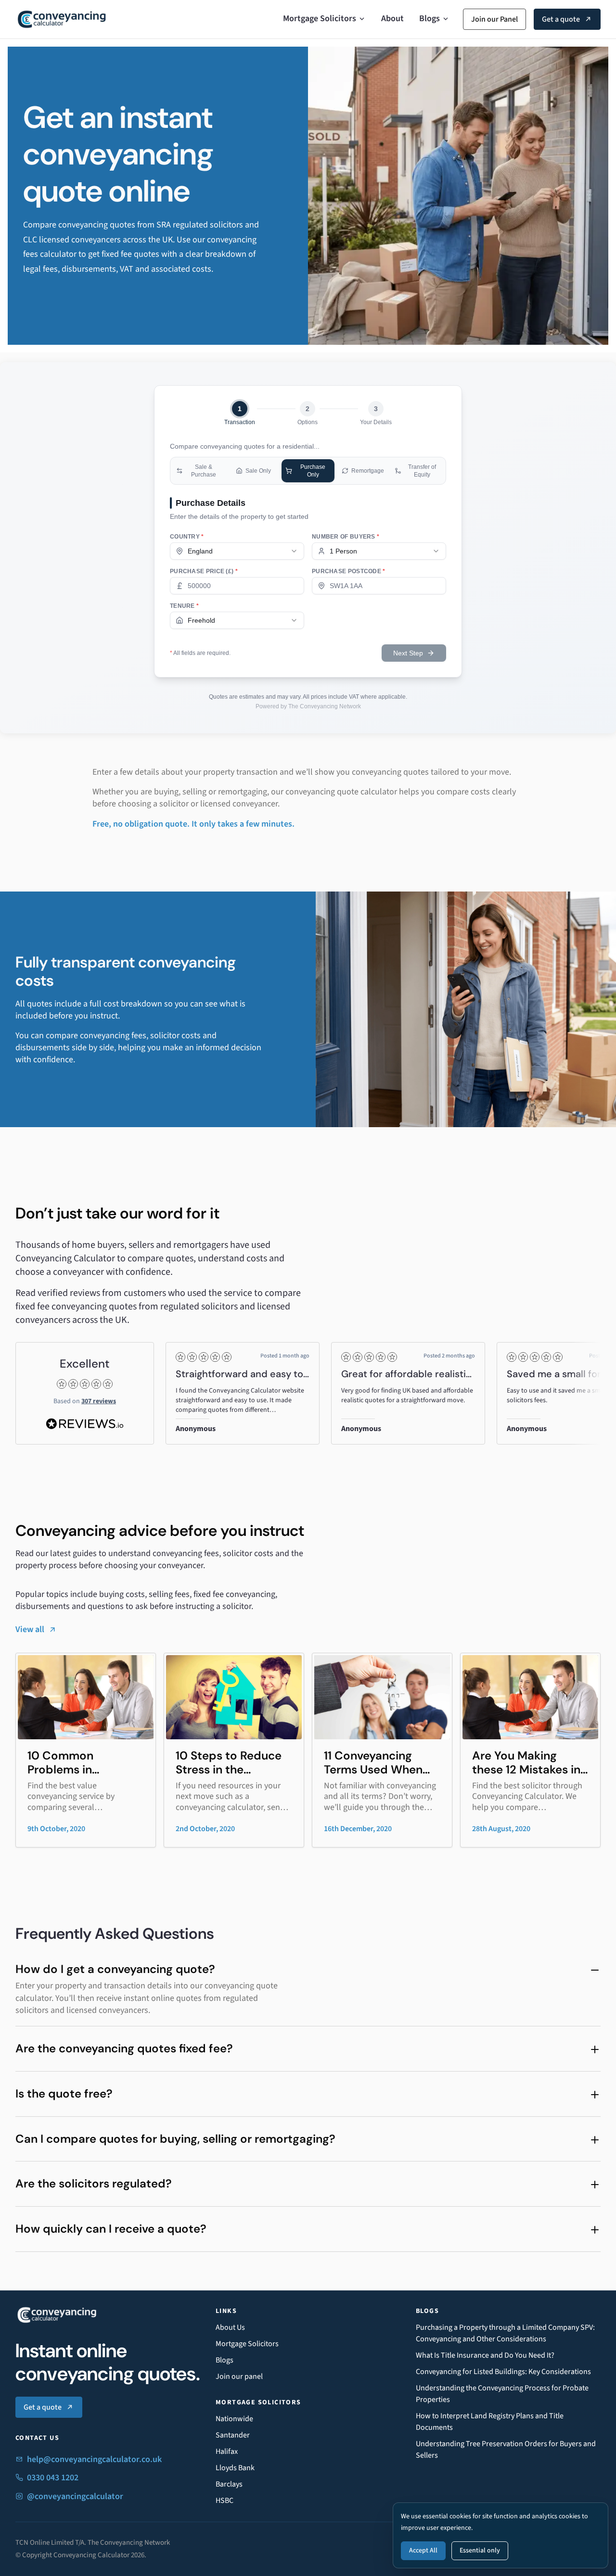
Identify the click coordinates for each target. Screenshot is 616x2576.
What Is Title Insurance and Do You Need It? (485, 2355)
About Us (230, 2327)
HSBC (225, 2501)
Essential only (480, 2551)
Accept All (423, 2551)
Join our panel (239, 2376)
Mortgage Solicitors (320, 19)
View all (30, 1629)
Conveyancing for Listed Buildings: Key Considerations (503, 2372)
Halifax (227, 2451)
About (392, 19)
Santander (233, 2435)
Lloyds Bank (235, 2468)
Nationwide (234, 2419)
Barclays (229, 2484)
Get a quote (561, 19)
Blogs (430, 19)
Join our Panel (494, 19)
